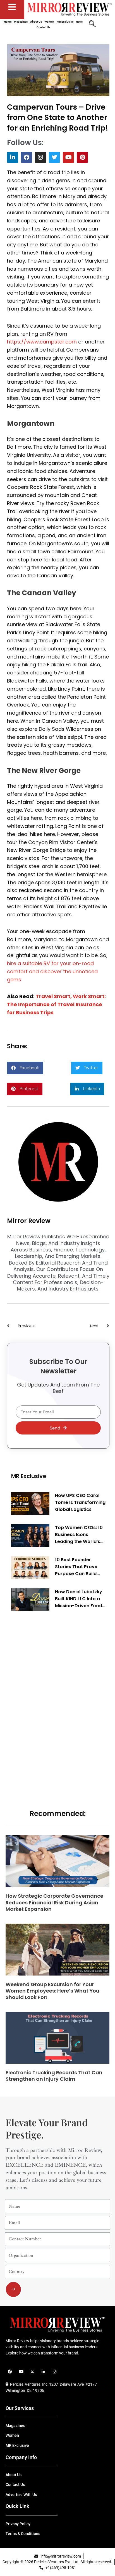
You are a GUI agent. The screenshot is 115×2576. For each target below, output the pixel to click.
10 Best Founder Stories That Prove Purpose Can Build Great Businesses (76, 1567)
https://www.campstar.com (42, 342)
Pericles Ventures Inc (28, 2384)
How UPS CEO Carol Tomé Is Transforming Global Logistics (80, 1502)
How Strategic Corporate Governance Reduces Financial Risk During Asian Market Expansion (54, 1902)
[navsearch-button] (92, 25)
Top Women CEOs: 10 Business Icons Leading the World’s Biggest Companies (79, 1535)
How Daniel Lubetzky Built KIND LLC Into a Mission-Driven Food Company (79, 1599)
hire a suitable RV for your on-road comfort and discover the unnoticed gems (52, 971)
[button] (25, 1068)
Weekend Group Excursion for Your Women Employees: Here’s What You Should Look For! (52, 1991)
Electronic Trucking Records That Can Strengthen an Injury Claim (54, 2076)
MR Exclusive (29, 1476)
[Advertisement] (53, 1701)
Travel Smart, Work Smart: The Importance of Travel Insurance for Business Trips (56, 1004)
